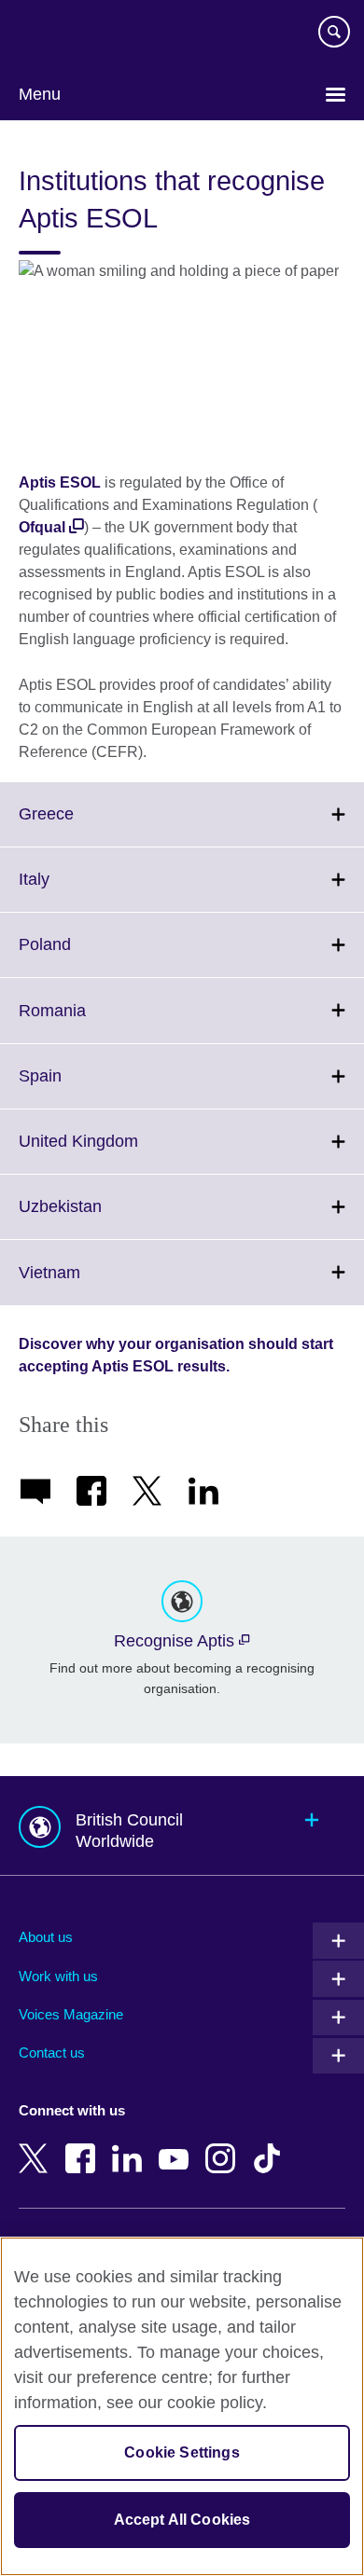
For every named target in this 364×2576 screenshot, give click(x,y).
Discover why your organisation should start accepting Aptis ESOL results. (176, 1355)
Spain (81, 1087)
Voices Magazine (71, 2014)
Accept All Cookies (182, 2520)
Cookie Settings (182, 2452)
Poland (86, 956)
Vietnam (91, 1283)
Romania (93, 1021)
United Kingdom (119, 1152)
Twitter (37, 2145)
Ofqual (42, 527)
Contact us (52, 2053)
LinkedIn (131, 2145)
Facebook (84, 2145)
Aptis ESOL (60, 482)
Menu (40, 94)
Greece (87, 825)
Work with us (58, 1976)
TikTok (271, 2145)
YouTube (177, 2145)
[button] (182, 1826)
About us (46, 1937)
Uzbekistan (101, 1218)
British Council (66, 34)
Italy (75, 890)
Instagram (224, 2145)
